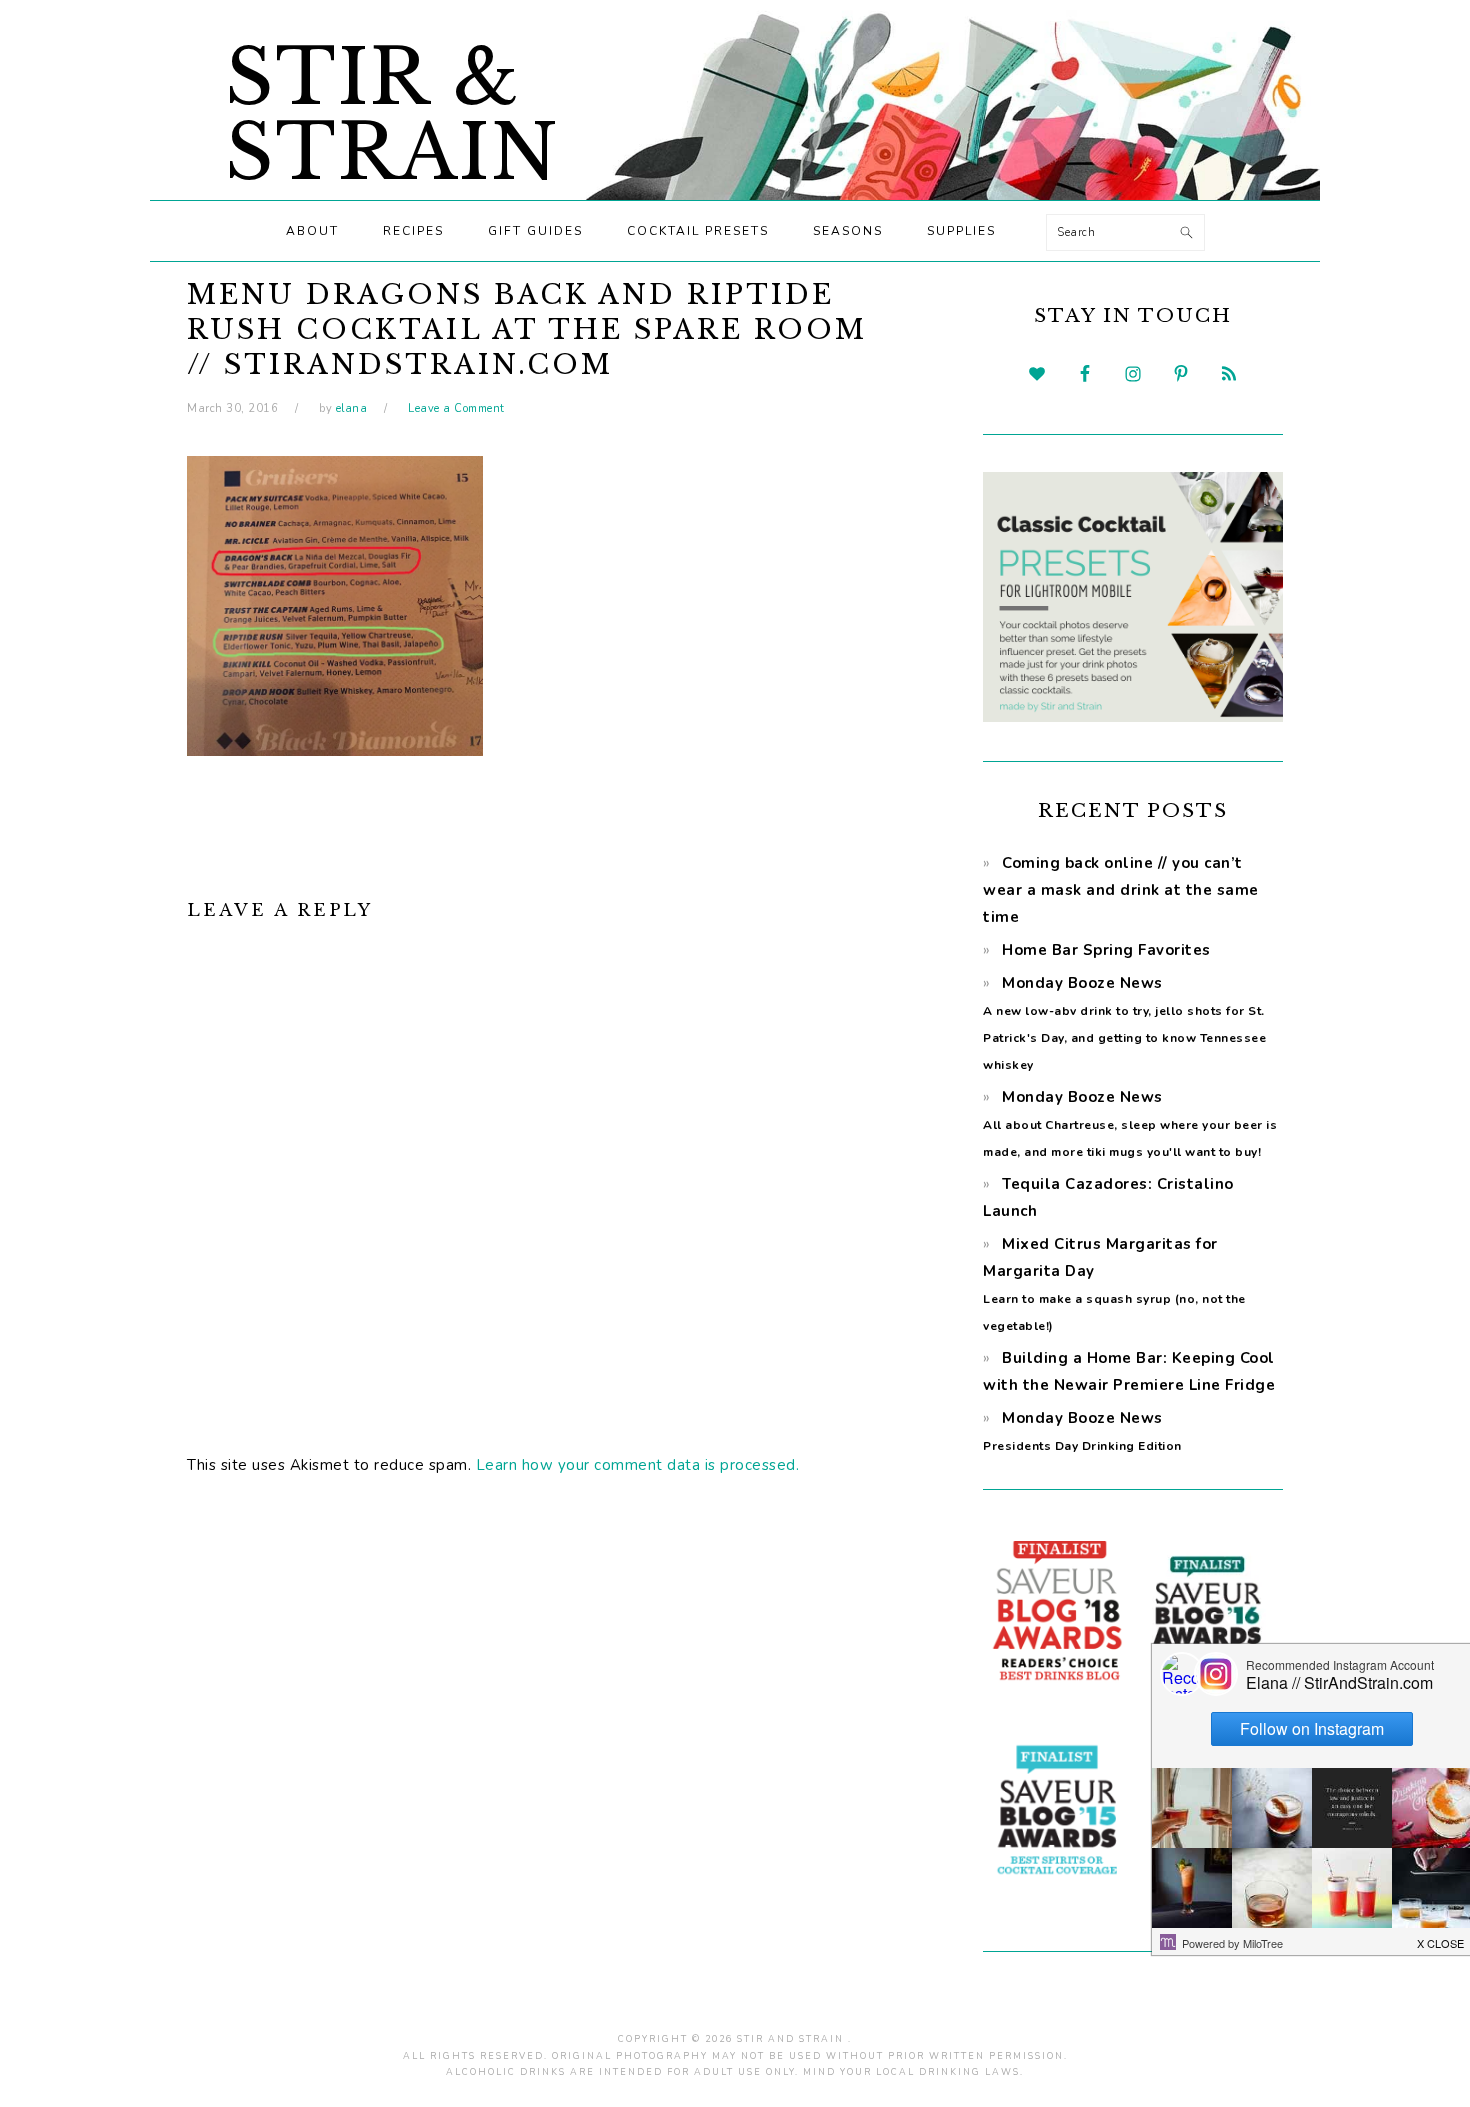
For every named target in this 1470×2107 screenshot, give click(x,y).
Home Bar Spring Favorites (1106, 950)
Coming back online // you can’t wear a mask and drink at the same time (1121, 890)
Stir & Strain (392, 115)
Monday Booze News (1130, 1123)
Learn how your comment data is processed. (638, 1465)
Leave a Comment (456, 408)
